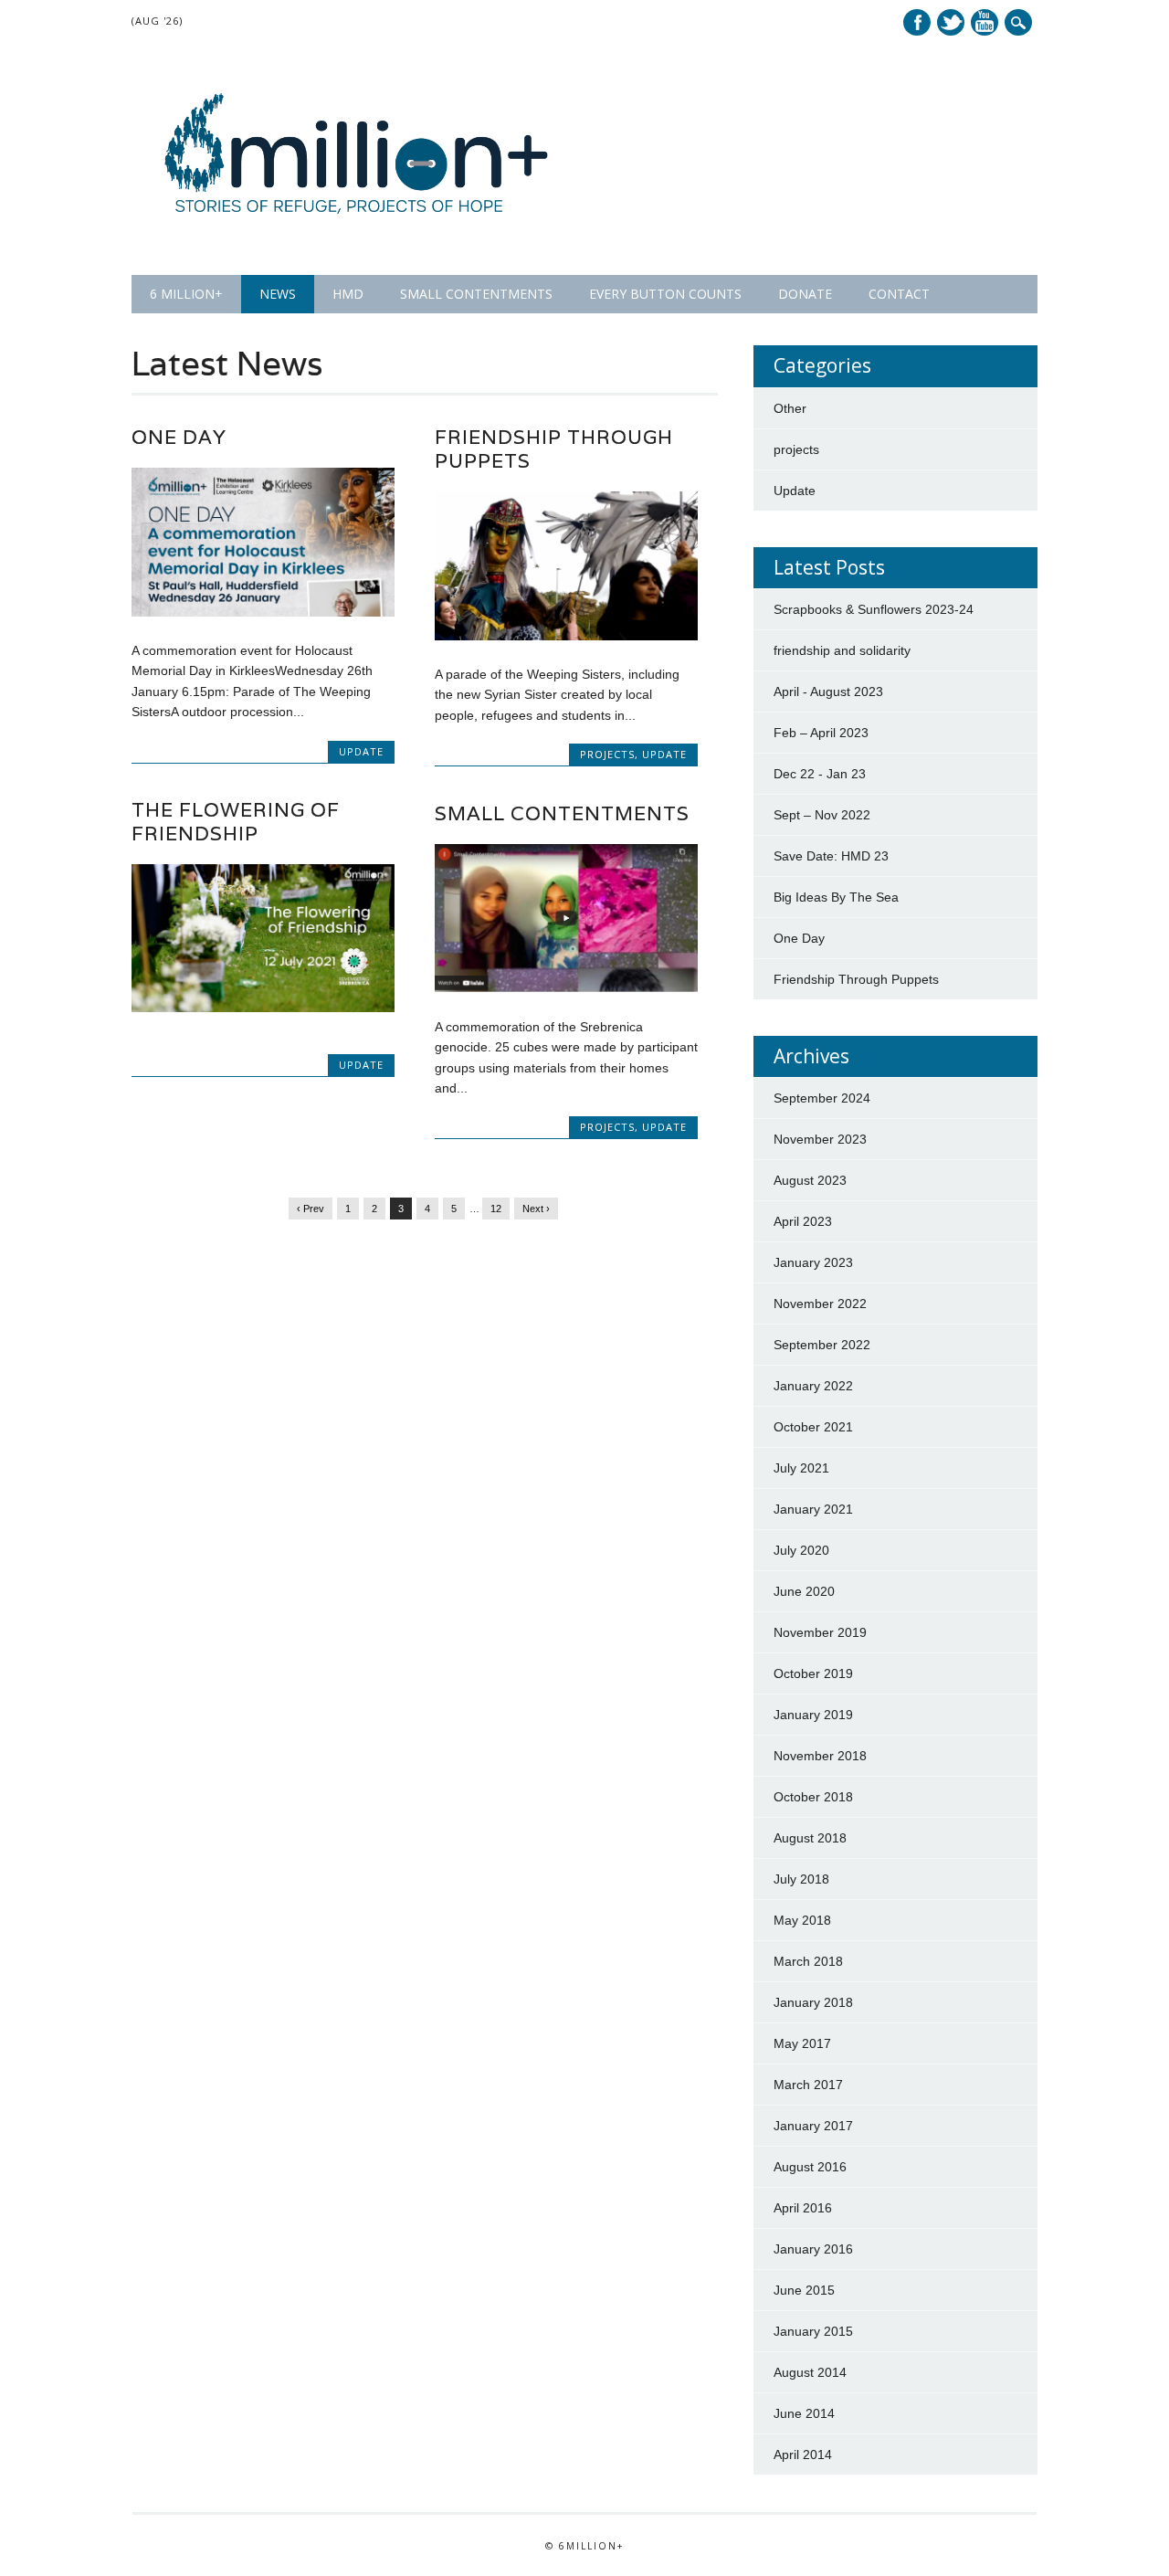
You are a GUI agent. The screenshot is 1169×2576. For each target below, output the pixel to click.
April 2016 (803, 2208)
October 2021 (813, 1427)
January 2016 (813, 2249)
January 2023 (813, 1262)
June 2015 (804, 2290)
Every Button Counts (665, 294)
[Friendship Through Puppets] (566, 636)
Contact (899, 294)
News (278, 294)
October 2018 (813, 1797)
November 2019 (820, 1632)
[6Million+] (357, 238)
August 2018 (810, 1838)
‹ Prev (311, 1209)
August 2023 (810, 1180)
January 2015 (813, 2331)
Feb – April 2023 (821, 733)
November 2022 (820, 1304)
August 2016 (810, 2167)
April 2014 (803, 2455)
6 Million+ (186, 294)
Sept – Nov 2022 (822, 815)
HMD (348, 294)
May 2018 (802, 1920)
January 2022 (813, 1386)
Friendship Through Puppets (554, 449)
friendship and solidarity (842, 650)
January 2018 (813, 2002)
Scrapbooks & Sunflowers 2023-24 (874, 609)
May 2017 (802, 2043)
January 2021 (813, 1509)
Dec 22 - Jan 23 (820, 774)
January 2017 (813, 2126)
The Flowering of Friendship (236, 822)
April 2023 (803, 1221)
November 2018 (820, 1756)
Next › (536, 1209)
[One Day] (263, 612)
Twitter (951, 22)
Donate (805, 294)
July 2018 (801, 1879)
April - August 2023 (828, 692)
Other (790, 408)
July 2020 (801, 1550)
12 (496, 1209)
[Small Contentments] (566, 987)
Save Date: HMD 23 (831, 856)
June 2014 (804, 2413)
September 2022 (822, 1345)
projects (607, 754)
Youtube (985, 22)
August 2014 (810, 2372)
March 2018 (808, 1961)
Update (361, 751)
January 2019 (813, 1715)
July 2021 (801, 1468)
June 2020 (804, 1591)
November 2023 (820, 1139)
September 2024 (822, 1098)
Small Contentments (476, 294)
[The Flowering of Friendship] (263, 1008)
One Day (179, 437)
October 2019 (813, 1673)
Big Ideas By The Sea (836, 897)
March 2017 (808, 2085)
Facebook (917, 22)
